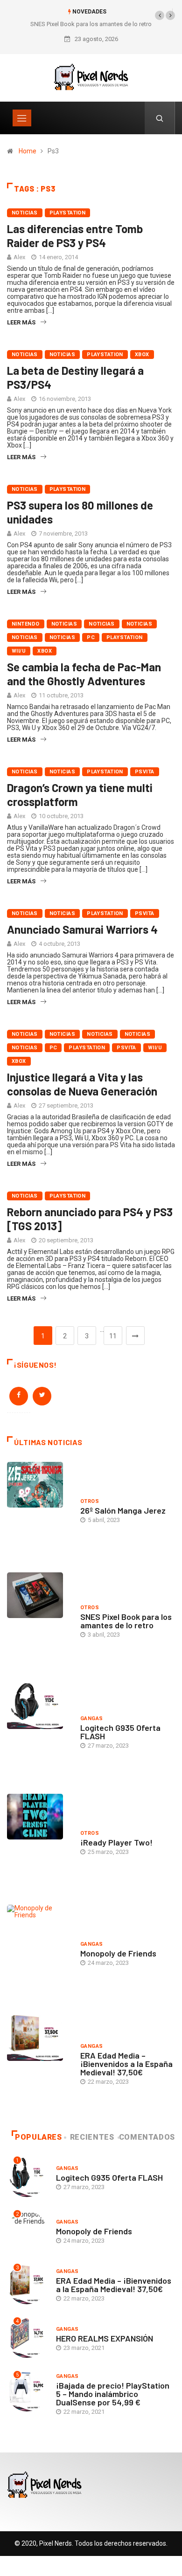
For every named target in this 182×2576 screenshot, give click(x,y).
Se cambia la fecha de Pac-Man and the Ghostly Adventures (84, 674)
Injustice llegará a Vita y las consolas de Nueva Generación (82, 1084)
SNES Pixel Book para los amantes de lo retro (91, 24)
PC (91, 637)
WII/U (19, 651)
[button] (160, 15)
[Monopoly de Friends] (39, 1953)
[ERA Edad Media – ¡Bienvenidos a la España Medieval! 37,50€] (39, 2063)
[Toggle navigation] (22, 118)
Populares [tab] (38, 2137)
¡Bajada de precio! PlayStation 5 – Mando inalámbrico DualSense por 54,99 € (113, 2394)
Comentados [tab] (147, 2137)
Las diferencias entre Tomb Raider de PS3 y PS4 (75, 236)
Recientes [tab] (92, 2137)
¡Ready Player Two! (116, 1842)
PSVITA (145, 772)
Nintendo (26, 624)
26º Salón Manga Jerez (123, 1510)
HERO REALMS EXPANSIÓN (105, 2338)
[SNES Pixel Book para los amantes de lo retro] (39, 1621)
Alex (19, 257)
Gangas (92, 1718)
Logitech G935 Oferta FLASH (120, 1732)
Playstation (68, 213)
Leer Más (21, 322)
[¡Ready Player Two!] (39, 1842)
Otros (90, 1501)
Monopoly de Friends (118, 1953)
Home (28, 151)
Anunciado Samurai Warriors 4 (82, 929)
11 (113, 1336)
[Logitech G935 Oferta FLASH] (39, 1732)
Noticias (25, 213)
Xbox (142, 355)
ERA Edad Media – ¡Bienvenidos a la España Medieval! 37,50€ (126, 2064)
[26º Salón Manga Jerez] (39, 1510)
